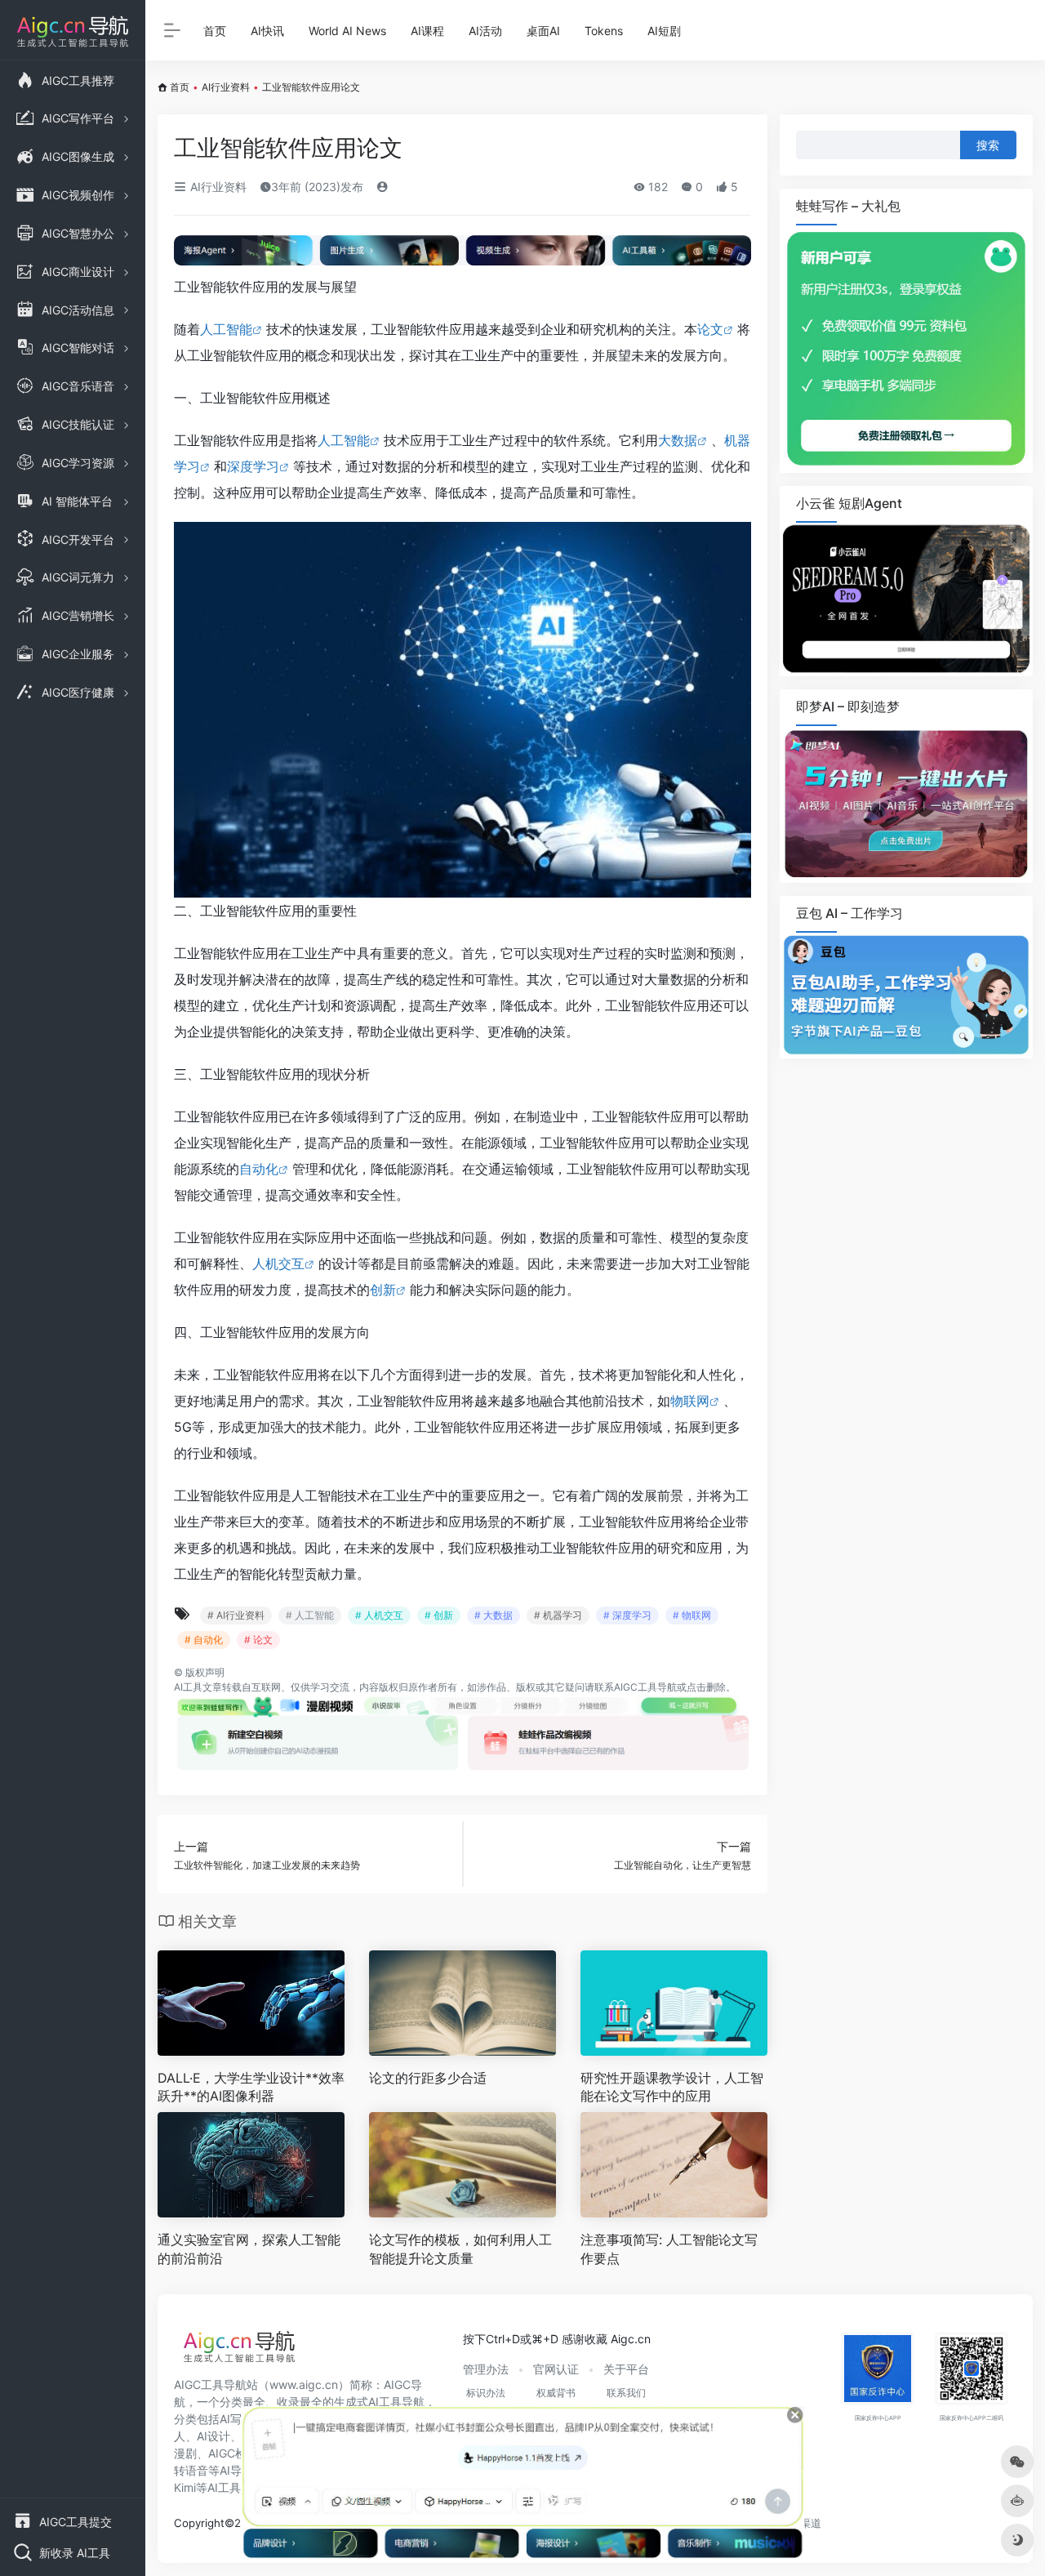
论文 (710, 329)
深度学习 (253, 466)
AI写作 (236, 2419)
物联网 (690, 1401)
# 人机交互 (379, 1615)
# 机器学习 (558, 1615)
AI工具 (188, 1687)
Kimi (185, 2487)
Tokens (604, 31)
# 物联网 (692, 1615)
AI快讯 (267, 31)
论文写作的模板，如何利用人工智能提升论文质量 (460, 2249)
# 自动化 (204, 1640)
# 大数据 (494, 1615)
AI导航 (236, 2470)
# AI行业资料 (236, 1615)
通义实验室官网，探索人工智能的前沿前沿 (249, 2249)
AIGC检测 (233, 2453)
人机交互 (278, 1263)
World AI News (347, 31)
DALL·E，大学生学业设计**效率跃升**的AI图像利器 (251, 2087)
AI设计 (213, 2436)
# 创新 (439, 1615)
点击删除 (706, 1687)
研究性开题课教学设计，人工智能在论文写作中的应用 (672, 2087)
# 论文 (258, 1640)
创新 (383, 1290)
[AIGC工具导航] (239, 2351)
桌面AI (543, 31)
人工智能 (226, 329)
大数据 (678, 440)
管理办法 (486, 2369)
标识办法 (486, 2393)
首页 (215, 31)
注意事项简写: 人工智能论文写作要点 (669, 2249)
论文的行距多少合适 (428, 2078)
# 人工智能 (310, 1615)
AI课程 (427, 31)
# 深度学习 (627, 1615)
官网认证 (556, 2369)
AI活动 (485, 31)
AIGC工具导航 (645, 1687)
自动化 (259, 1169)
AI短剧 (664, 31)
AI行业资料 (226, 87)
